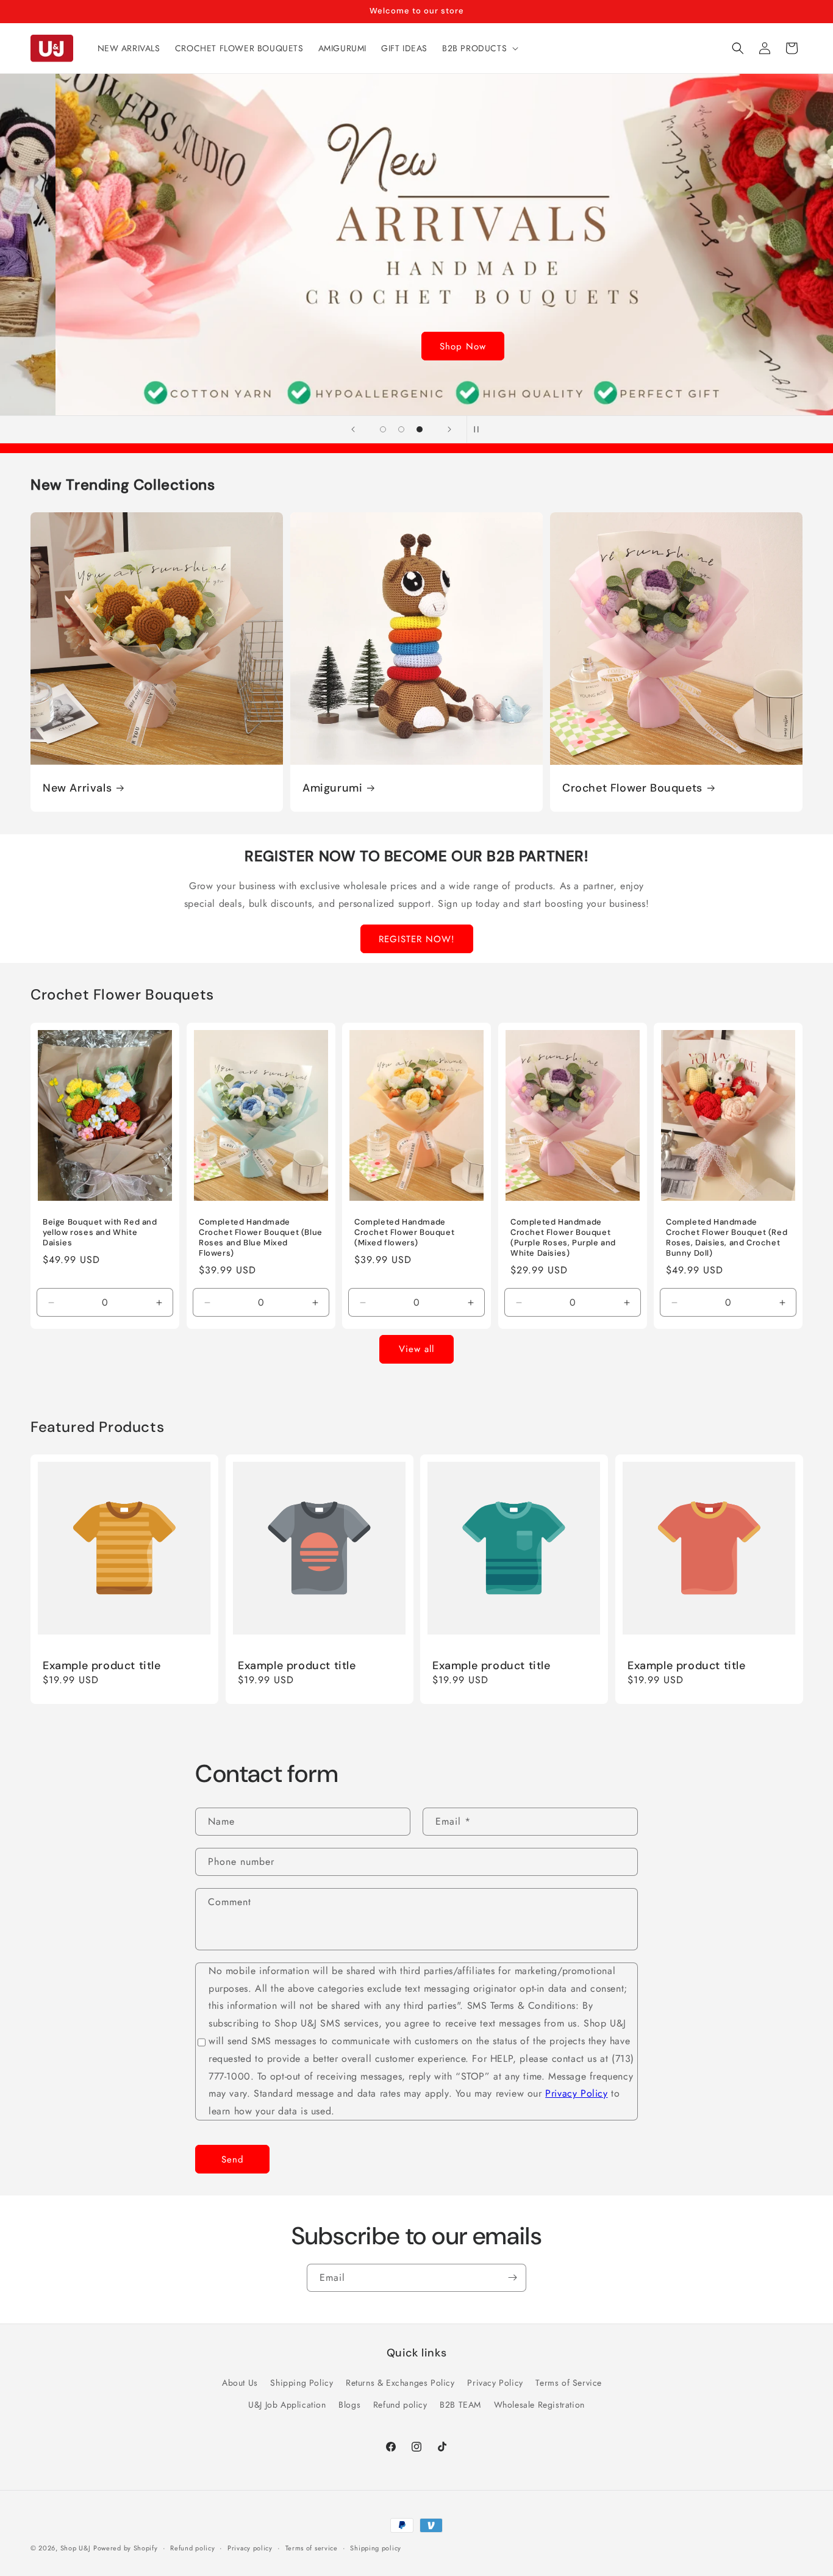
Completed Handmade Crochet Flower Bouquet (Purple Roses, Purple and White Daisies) (563, 1238)
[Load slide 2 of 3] (401, 429)
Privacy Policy (576, 2093)
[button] (479, 48)
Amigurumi (332, 788)
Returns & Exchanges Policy (400, 2383)
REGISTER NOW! (417, 939)
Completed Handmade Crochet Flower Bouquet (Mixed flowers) (404, 1233)
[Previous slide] (353, 429)
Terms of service (312, 2547)
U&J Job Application (287, 2404)
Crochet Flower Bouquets (632, 788)
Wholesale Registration (539, 2404)
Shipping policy (376, 2547)
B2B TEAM (460, 2404)
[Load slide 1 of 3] (383, 429)
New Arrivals (77, 788)
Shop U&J (76, 2548)
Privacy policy (250, 2547)
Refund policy (400, 2404)
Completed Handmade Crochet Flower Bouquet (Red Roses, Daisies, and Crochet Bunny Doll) (727, 1238)
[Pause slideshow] (480, 429)
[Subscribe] (512, 2278)
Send (233, 2159)
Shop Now (416, 346)
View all (416, 1349)
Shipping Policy (302, 2383)
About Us (240, 2383)
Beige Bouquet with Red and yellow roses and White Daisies (100, 1233)
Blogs (349, 2404)
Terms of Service (569, 2383)
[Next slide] (449, 429)
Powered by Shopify (126, 2548)
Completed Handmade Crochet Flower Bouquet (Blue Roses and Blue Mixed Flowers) (261, 1238)
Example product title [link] (102, 1665)
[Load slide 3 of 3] (420, 429)
